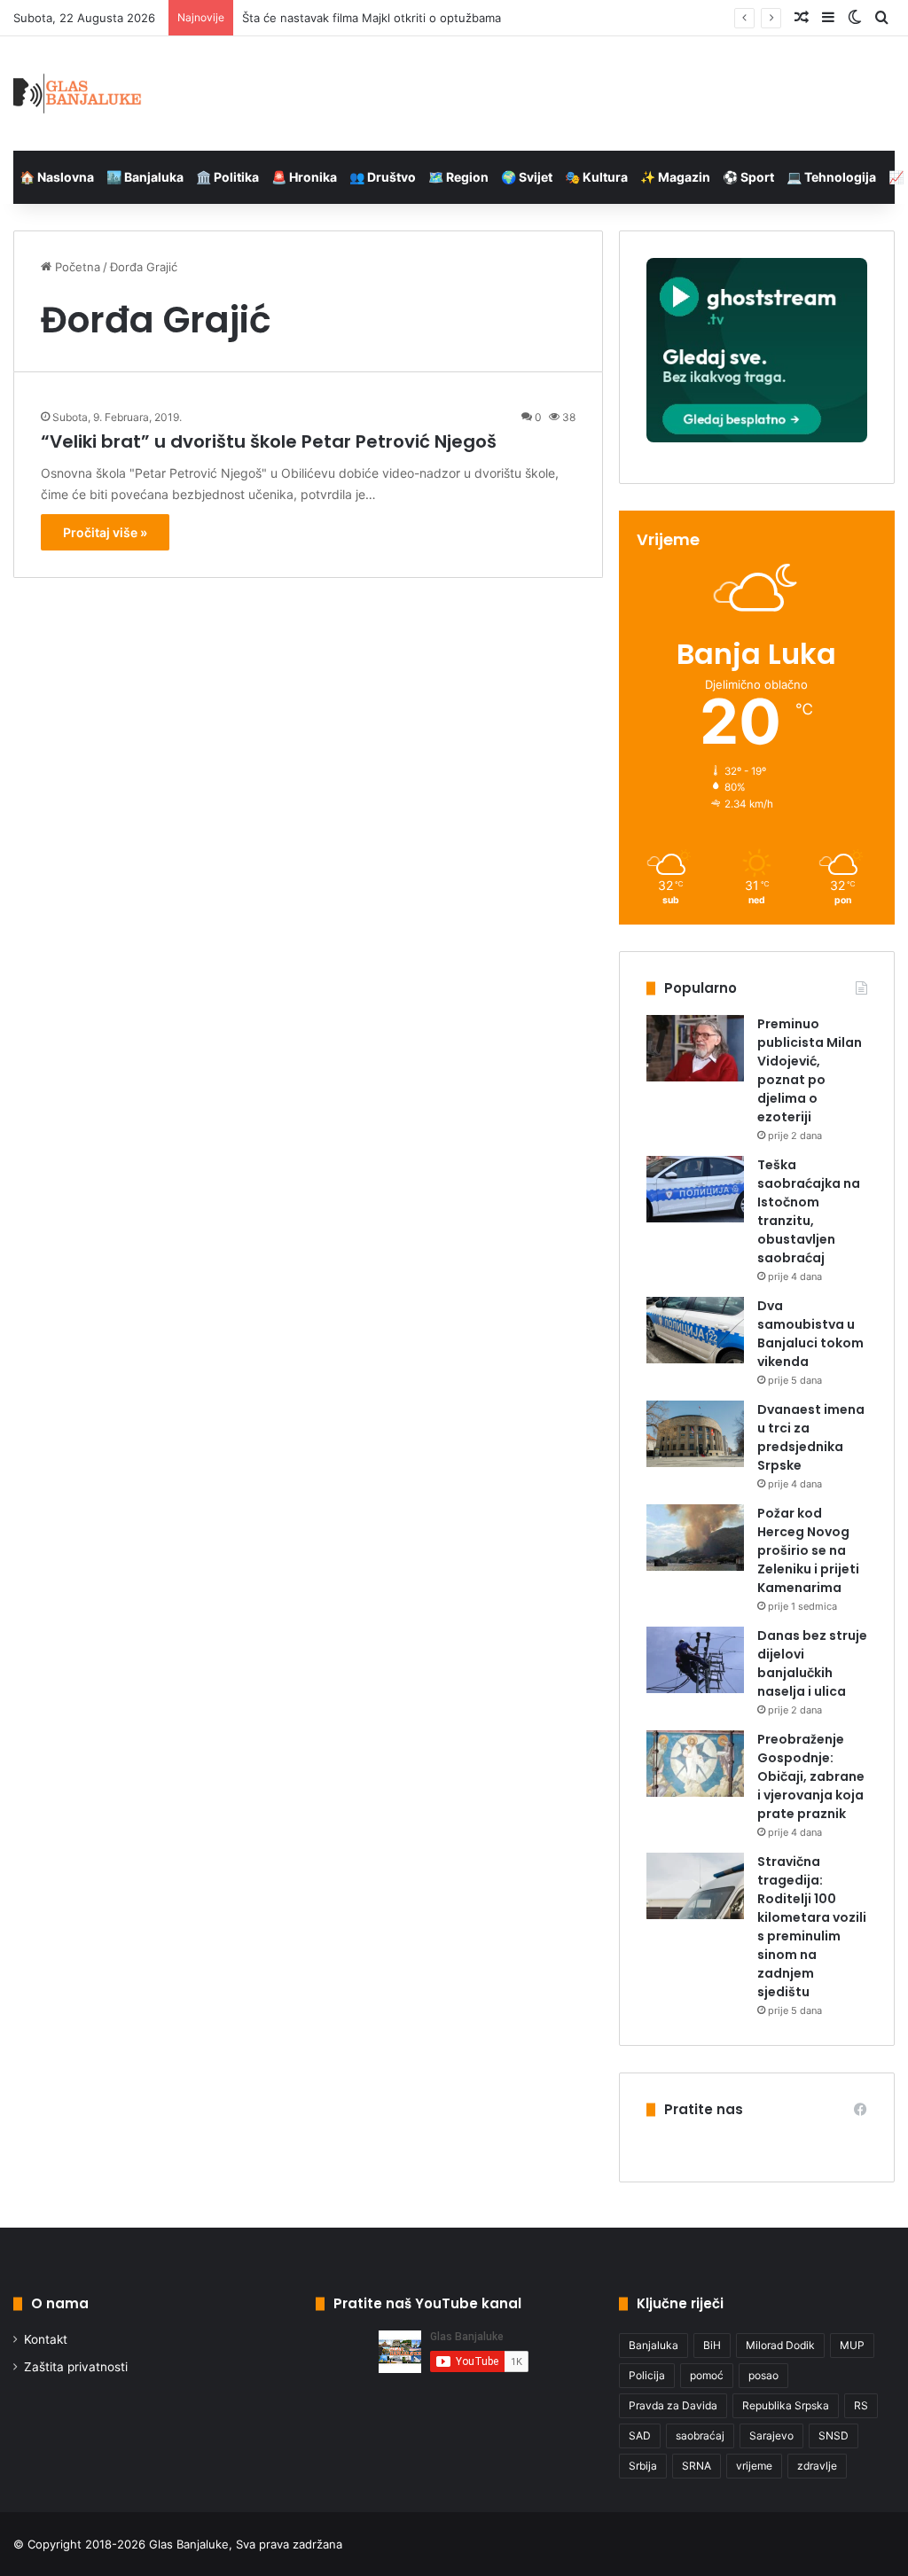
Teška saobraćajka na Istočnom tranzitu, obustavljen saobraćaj (809, 1211)
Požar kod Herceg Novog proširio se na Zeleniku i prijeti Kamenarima (808, 1550)
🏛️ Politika (227, 177)
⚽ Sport (748, 177)
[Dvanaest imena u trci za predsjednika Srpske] (695, 1434)
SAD (640, 2435)
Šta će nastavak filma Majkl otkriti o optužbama (372, 18)
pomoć (707, 2375)
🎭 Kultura (596, 177)
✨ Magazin (675, 177)
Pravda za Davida (673, 2405)
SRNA (697, 2466)
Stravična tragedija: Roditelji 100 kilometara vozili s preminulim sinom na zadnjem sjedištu (812, 1927)
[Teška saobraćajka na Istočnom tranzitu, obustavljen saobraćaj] (695, 1189)
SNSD (834, 2435)
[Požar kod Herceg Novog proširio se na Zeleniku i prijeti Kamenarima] (695, 1538)
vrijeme (754, 2466)
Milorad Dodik (780, 2345)
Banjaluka (654, 2345)
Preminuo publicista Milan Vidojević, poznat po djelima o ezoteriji (810, 1070)
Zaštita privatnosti (76, 2367)
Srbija (643, 2466)
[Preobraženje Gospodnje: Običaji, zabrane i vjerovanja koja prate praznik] (695, 1764)
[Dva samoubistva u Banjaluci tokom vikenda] (695, 1330)
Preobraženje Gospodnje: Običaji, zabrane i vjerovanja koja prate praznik (811, 1776)
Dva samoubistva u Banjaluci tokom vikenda (810, 1334)
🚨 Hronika (304, 177)
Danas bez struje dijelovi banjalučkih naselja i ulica (812, 1663)
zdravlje (817, 2466)
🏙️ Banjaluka (145, 177)
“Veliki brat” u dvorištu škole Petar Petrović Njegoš (269, 441)
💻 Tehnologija (831, 177)
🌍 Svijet (527, 177)
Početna (76, 267)
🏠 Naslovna (57, 177)
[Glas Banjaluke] (78, 94)
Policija (647, 2375)
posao (763, 2375)
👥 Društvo (383, 177)
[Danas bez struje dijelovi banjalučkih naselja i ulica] (695, 1660)
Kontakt (46, 2339)
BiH (712, 2345)
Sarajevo (771, 2435)
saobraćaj (700, 2435)
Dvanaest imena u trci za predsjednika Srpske (811, 1437)
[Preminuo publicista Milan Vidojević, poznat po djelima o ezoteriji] (695, 1048)
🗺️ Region (458, 177)
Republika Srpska (786, 2405)
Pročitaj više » (105, 532)
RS (861, 2405)
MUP (852, 2345)
